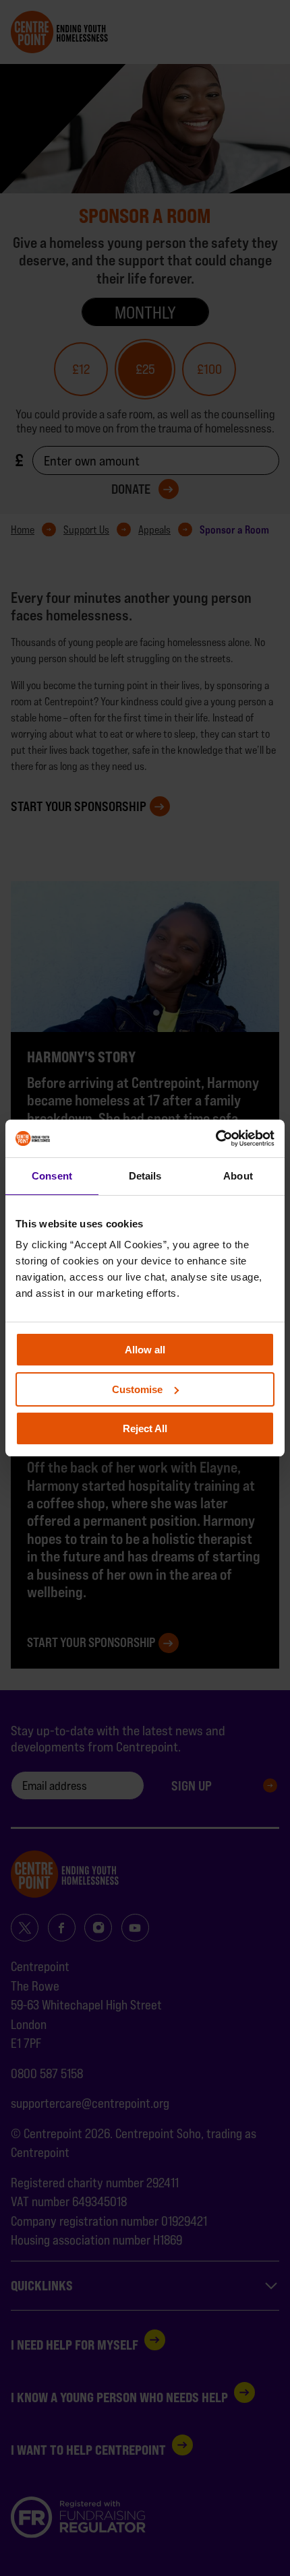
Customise (137, 1389)
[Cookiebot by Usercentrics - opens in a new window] (215, 1138)
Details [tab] (145, 1176)
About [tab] (238, 1176)
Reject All (145, 1428)
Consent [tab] (52, 1176)
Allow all (145, 1350)
